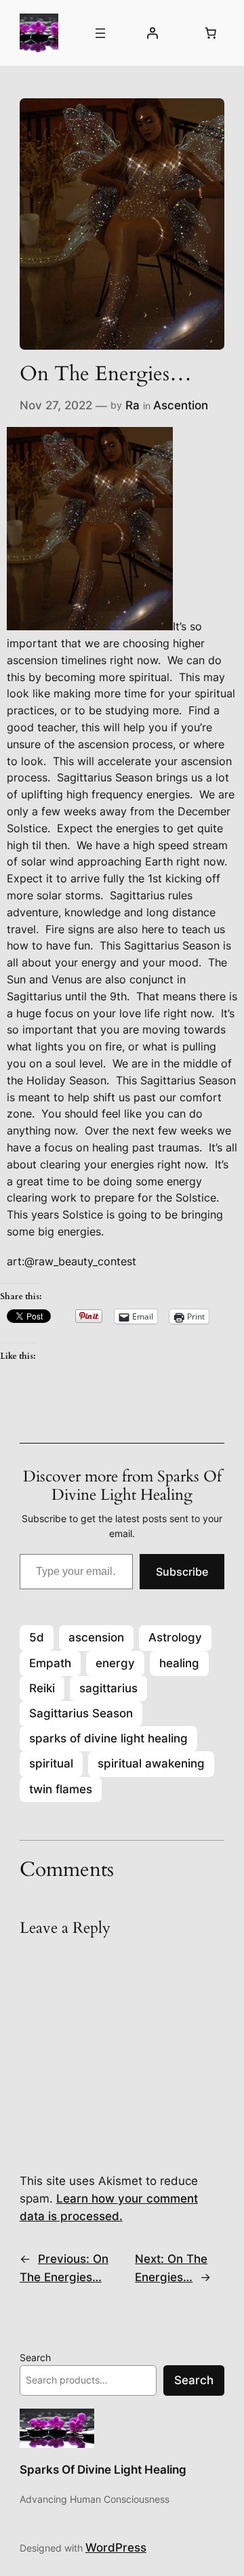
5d (37, 1637)
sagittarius (108, 1688)
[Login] (152, 33)
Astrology (175, 1637)
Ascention (181, 405)
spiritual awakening (151, 1763)
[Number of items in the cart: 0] (210, 33)
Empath (50, 1663)
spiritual (51, 1763)
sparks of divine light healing (108, 1738)
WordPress (116, 2548)
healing (179, 1663)
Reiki (42, 1688)
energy (115, 1663)
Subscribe (182, 1572)
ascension (96, 1637)
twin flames (61, 1789)
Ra (133, 405)
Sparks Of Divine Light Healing (103, 2470)
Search (35, 2357)
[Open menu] (100, 33)
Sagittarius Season (81, 1713)
